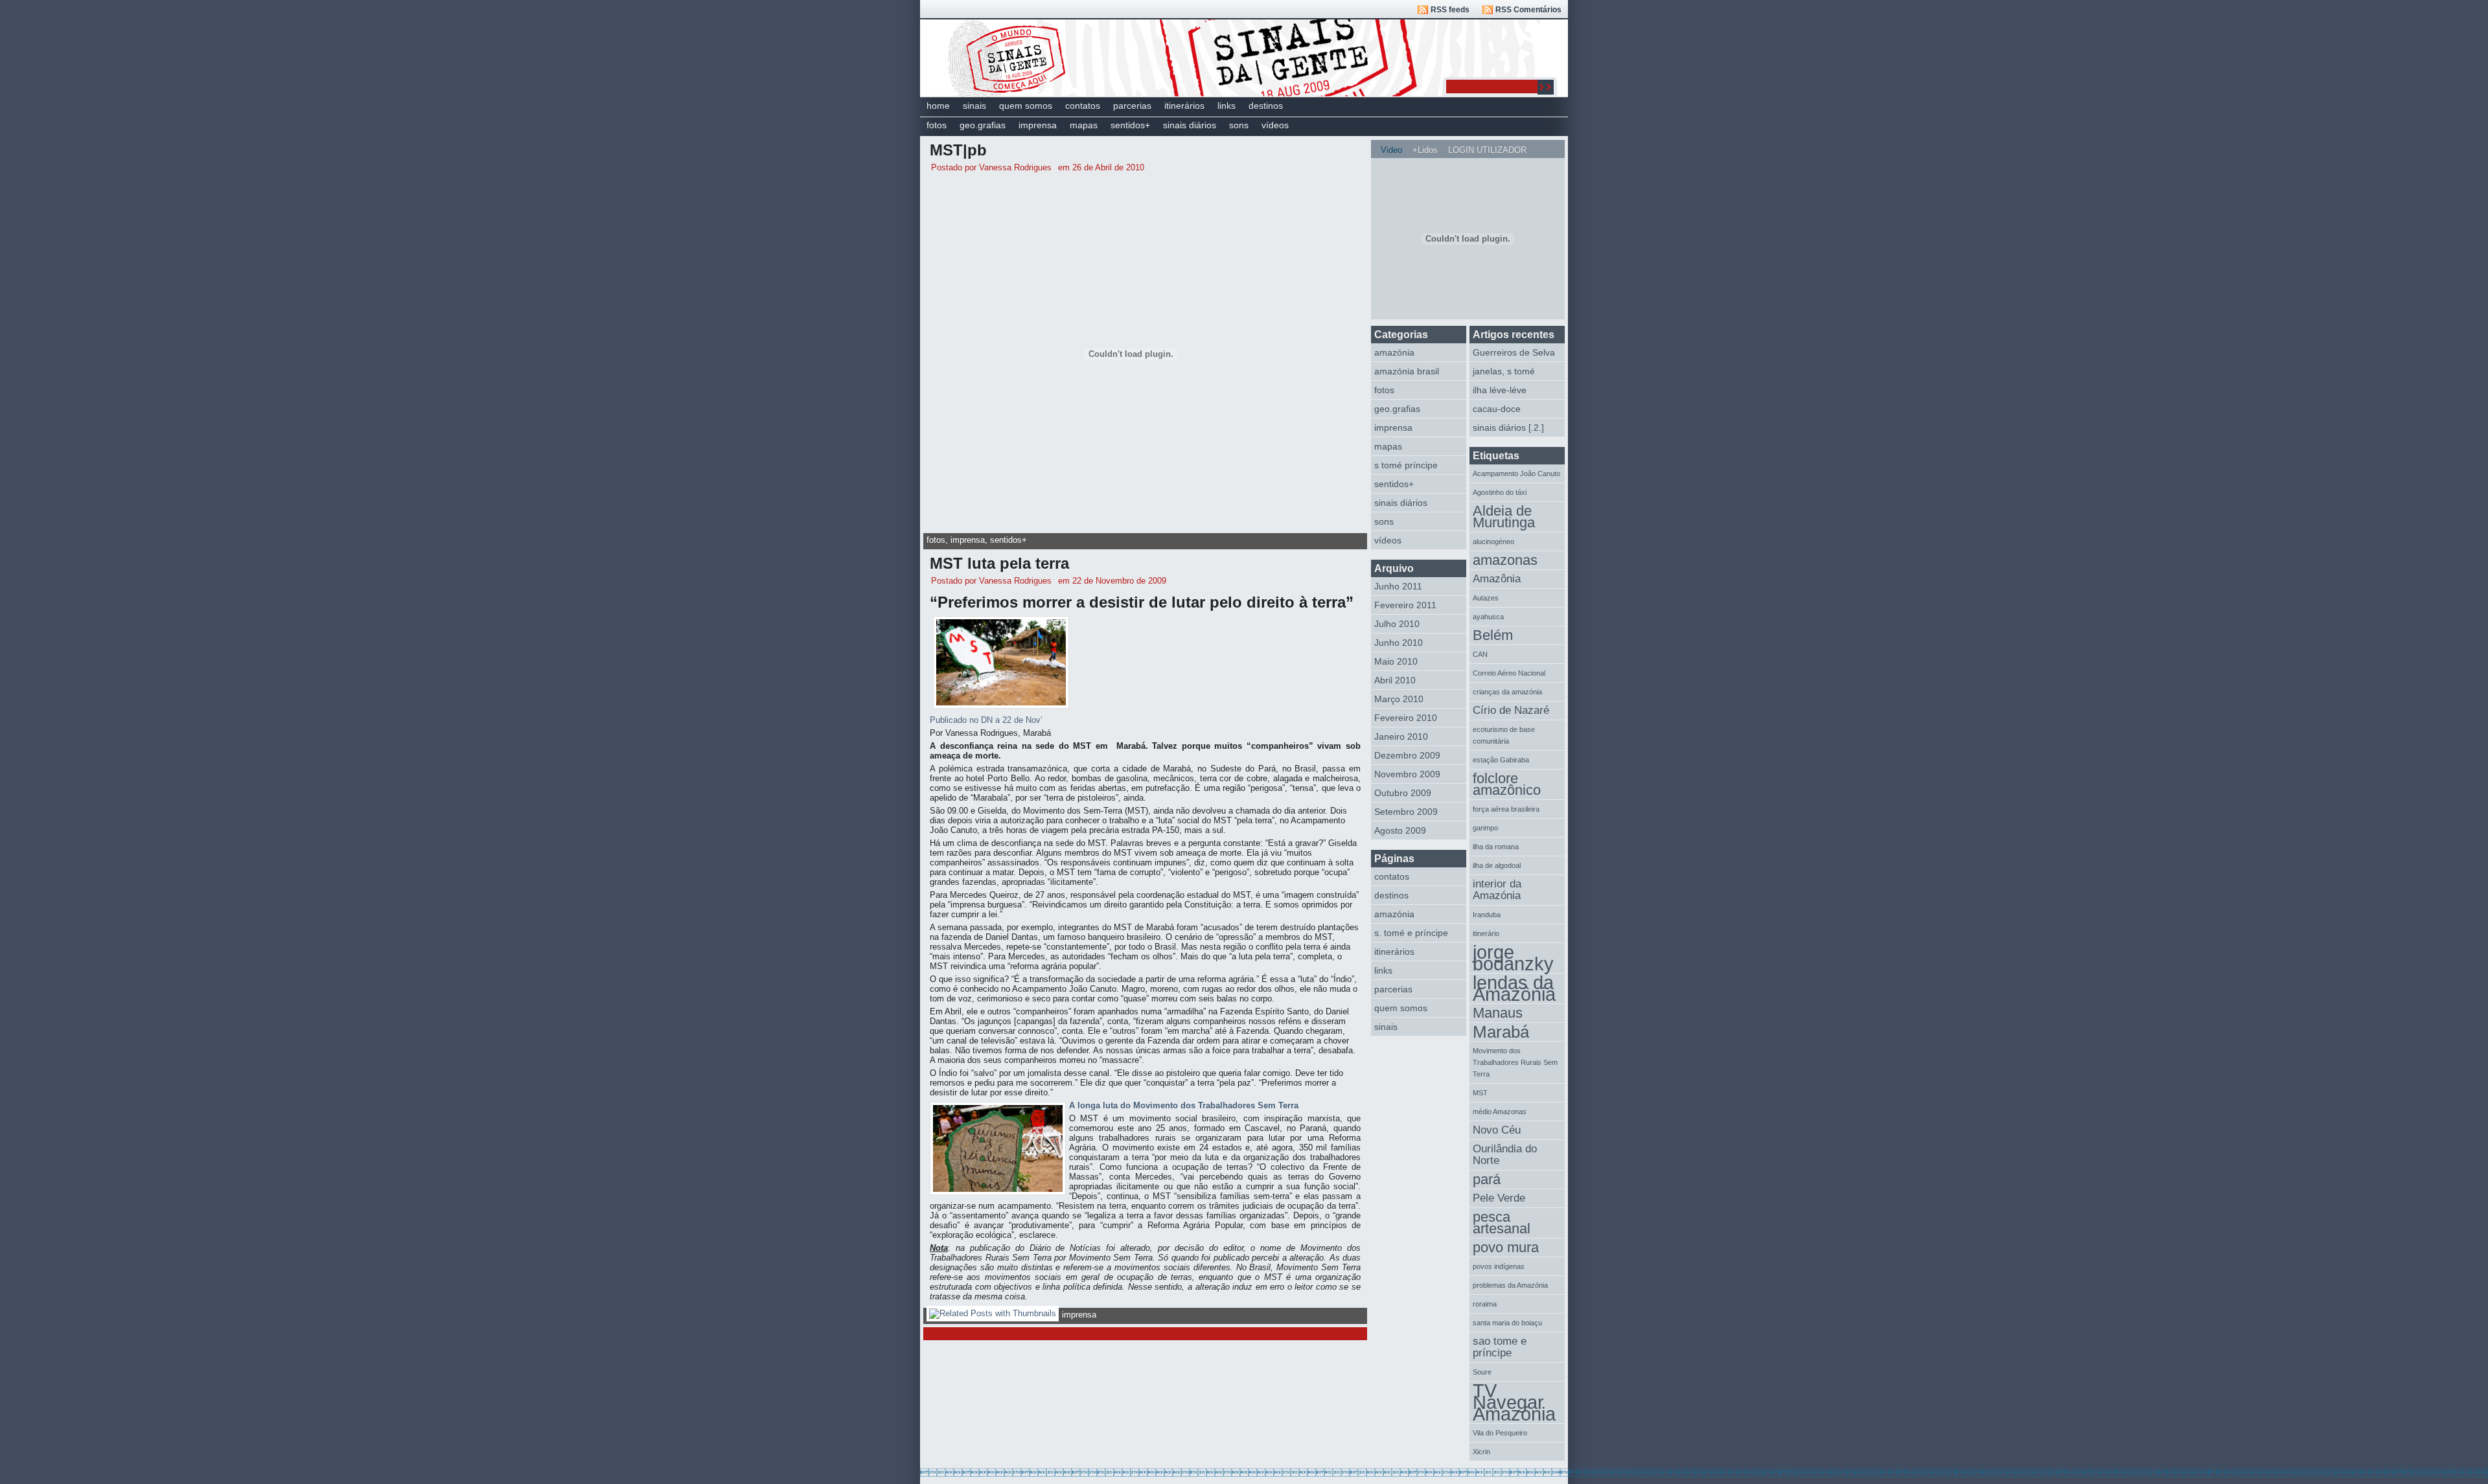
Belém (1493, 635)
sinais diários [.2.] (1508, 428)
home (938, 106)
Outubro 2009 (1403, 793)
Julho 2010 (1397, 624)
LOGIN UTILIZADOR (1487, 150)
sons (1239, 125)
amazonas (1505, 560)
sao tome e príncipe (1500, 1347)
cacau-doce (1497, 409)
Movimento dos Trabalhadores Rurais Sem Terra (1515, 1062)
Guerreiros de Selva (1514, 352)
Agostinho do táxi (1500, 492)
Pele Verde (1499, 1198)
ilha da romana (1496, 847)
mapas (1084, 125)
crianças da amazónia (1507, 692)
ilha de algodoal (1497, 865)
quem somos (1026, 106)
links (1227, 106)
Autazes (1486, 598)
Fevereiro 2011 (1405, 605)
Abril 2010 (1395, 680)
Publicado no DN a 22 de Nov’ (986, 720)
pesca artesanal (1502, 1223)
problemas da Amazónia (1510, 1285)
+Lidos (1425, 150)
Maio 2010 (1396, 661)
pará (1487, 1179)
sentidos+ (1130, 125)
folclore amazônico (1507, 784)
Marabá (1501, 1032)
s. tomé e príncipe (1411, 933)
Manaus (1498, 1013)
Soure (1482, 1372)
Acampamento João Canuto (1516, 474)
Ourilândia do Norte (1505, 1155)
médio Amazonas (1500, 1112)
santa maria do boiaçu (1507, 1323)
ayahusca (1488, 617)
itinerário (1486, 933)
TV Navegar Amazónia (1514, 1403)
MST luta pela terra (999, 563)
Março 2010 (1399, 699)
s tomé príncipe (1406, 465)
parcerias (1132, 106)
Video (1391, 150)
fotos (937, 125)
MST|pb (958, 150)
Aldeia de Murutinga (1504, 517)
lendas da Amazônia (1514, 989)
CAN (1480, 654)
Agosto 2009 (1400, 830)
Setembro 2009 (1406, 812)
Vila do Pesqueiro (1500, 1433)
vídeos (1275, 125)
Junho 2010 (1399, 643)
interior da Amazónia (1497, 890)
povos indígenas (1499, 1266)
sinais (974, 106)
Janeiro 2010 (1401, 736)
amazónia (1394, 352)
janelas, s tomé (1504, 371)
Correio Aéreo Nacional (1509, 673)
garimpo (1485, 828)
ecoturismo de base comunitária (1504, 735)
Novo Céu (1497, 1130)
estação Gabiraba (1501, 760)
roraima (1485, 1304)
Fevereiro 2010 (1406, 718)
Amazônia (1497, 579)
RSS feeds (1450, 10)
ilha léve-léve (1500, 390)
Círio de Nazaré (1511, 710)
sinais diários (1190, 125)
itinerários (1184, 106)
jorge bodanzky (1513, 958)
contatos (1083, 106)
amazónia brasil (1407, 371)
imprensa (1038, 125)
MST (1480, 1093)
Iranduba (1487, 915)
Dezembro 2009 (1407, 755)
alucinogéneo (1493, 542)
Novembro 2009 (1407, 774)
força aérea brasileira (1506, 809)
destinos (1266, 106)
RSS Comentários (1528, 10)
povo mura (1506, 1247)
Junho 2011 (1398, 586)
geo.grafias (983, 125)
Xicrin (1481, 1452)
